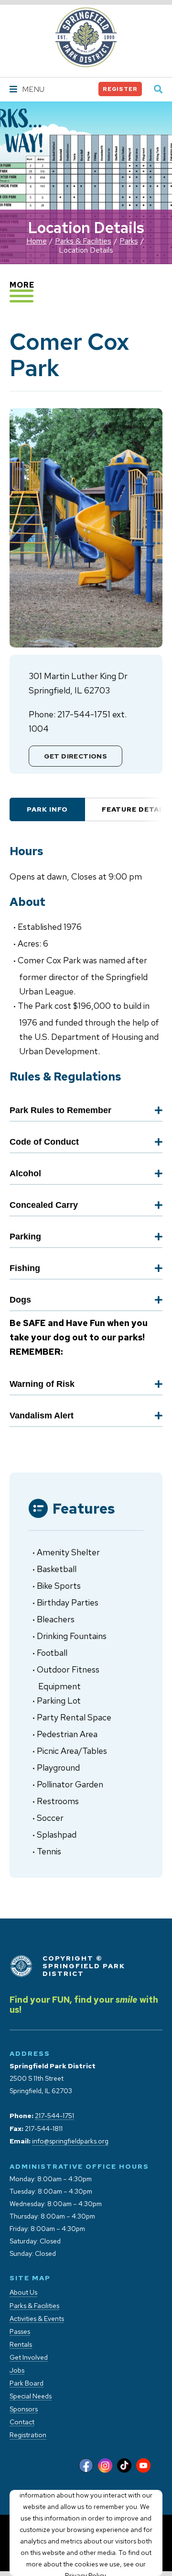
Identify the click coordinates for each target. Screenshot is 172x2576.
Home (37, 241)
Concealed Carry (44, 1205)
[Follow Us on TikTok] (124, 2466)
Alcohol (25, 1173)
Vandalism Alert (42, 1416)
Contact (22, 2422)
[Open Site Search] (158, 90)
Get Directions (76, 756)
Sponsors (24, 2409)
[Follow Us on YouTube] (143, 2466)
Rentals (21, 2345)
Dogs (20, 1300)
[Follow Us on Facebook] (86, 2466)
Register (120, 89)
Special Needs (31, 2396)
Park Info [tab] (47, 809)
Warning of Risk (42, 1384)
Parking (25, 1237)
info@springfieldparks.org (70, 2141)
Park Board (27, 2383)
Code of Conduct (44, 1142)
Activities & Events (37, 2319)
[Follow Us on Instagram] (105, 2466)
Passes (20, 2332)
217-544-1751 (54, 2116)
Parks (129, 241)
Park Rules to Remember (60, 1110)
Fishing (25, 1268)
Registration (28, 2435)
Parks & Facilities (83, 241)
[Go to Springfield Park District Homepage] (86, 37)
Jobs (17, 2370)
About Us (23, 2292)
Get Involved (29, 2358)
